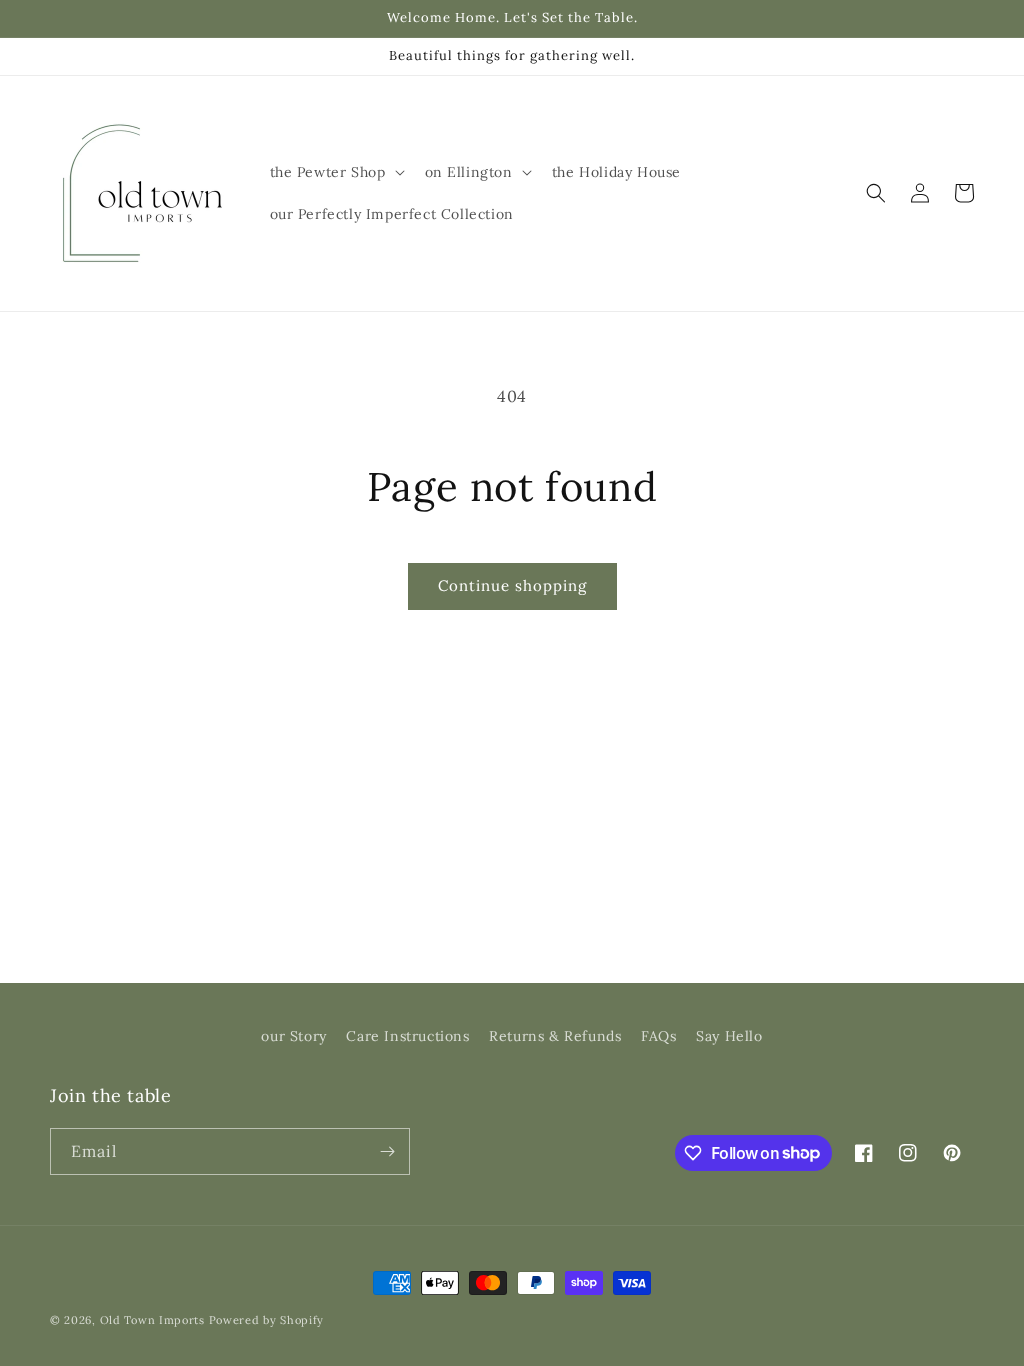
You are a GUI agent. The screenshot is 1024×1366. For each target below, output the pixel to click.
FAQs (658, 1036)
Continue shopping (512, 585)
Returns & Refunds (555, 1036)
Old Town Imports (152, 1320)
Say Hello (729, 1036)
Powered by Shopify (267, 1320)
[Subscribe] (387, 1151)
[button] (335, 172)
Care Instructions (407, 1036)
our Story (293, 1036)
